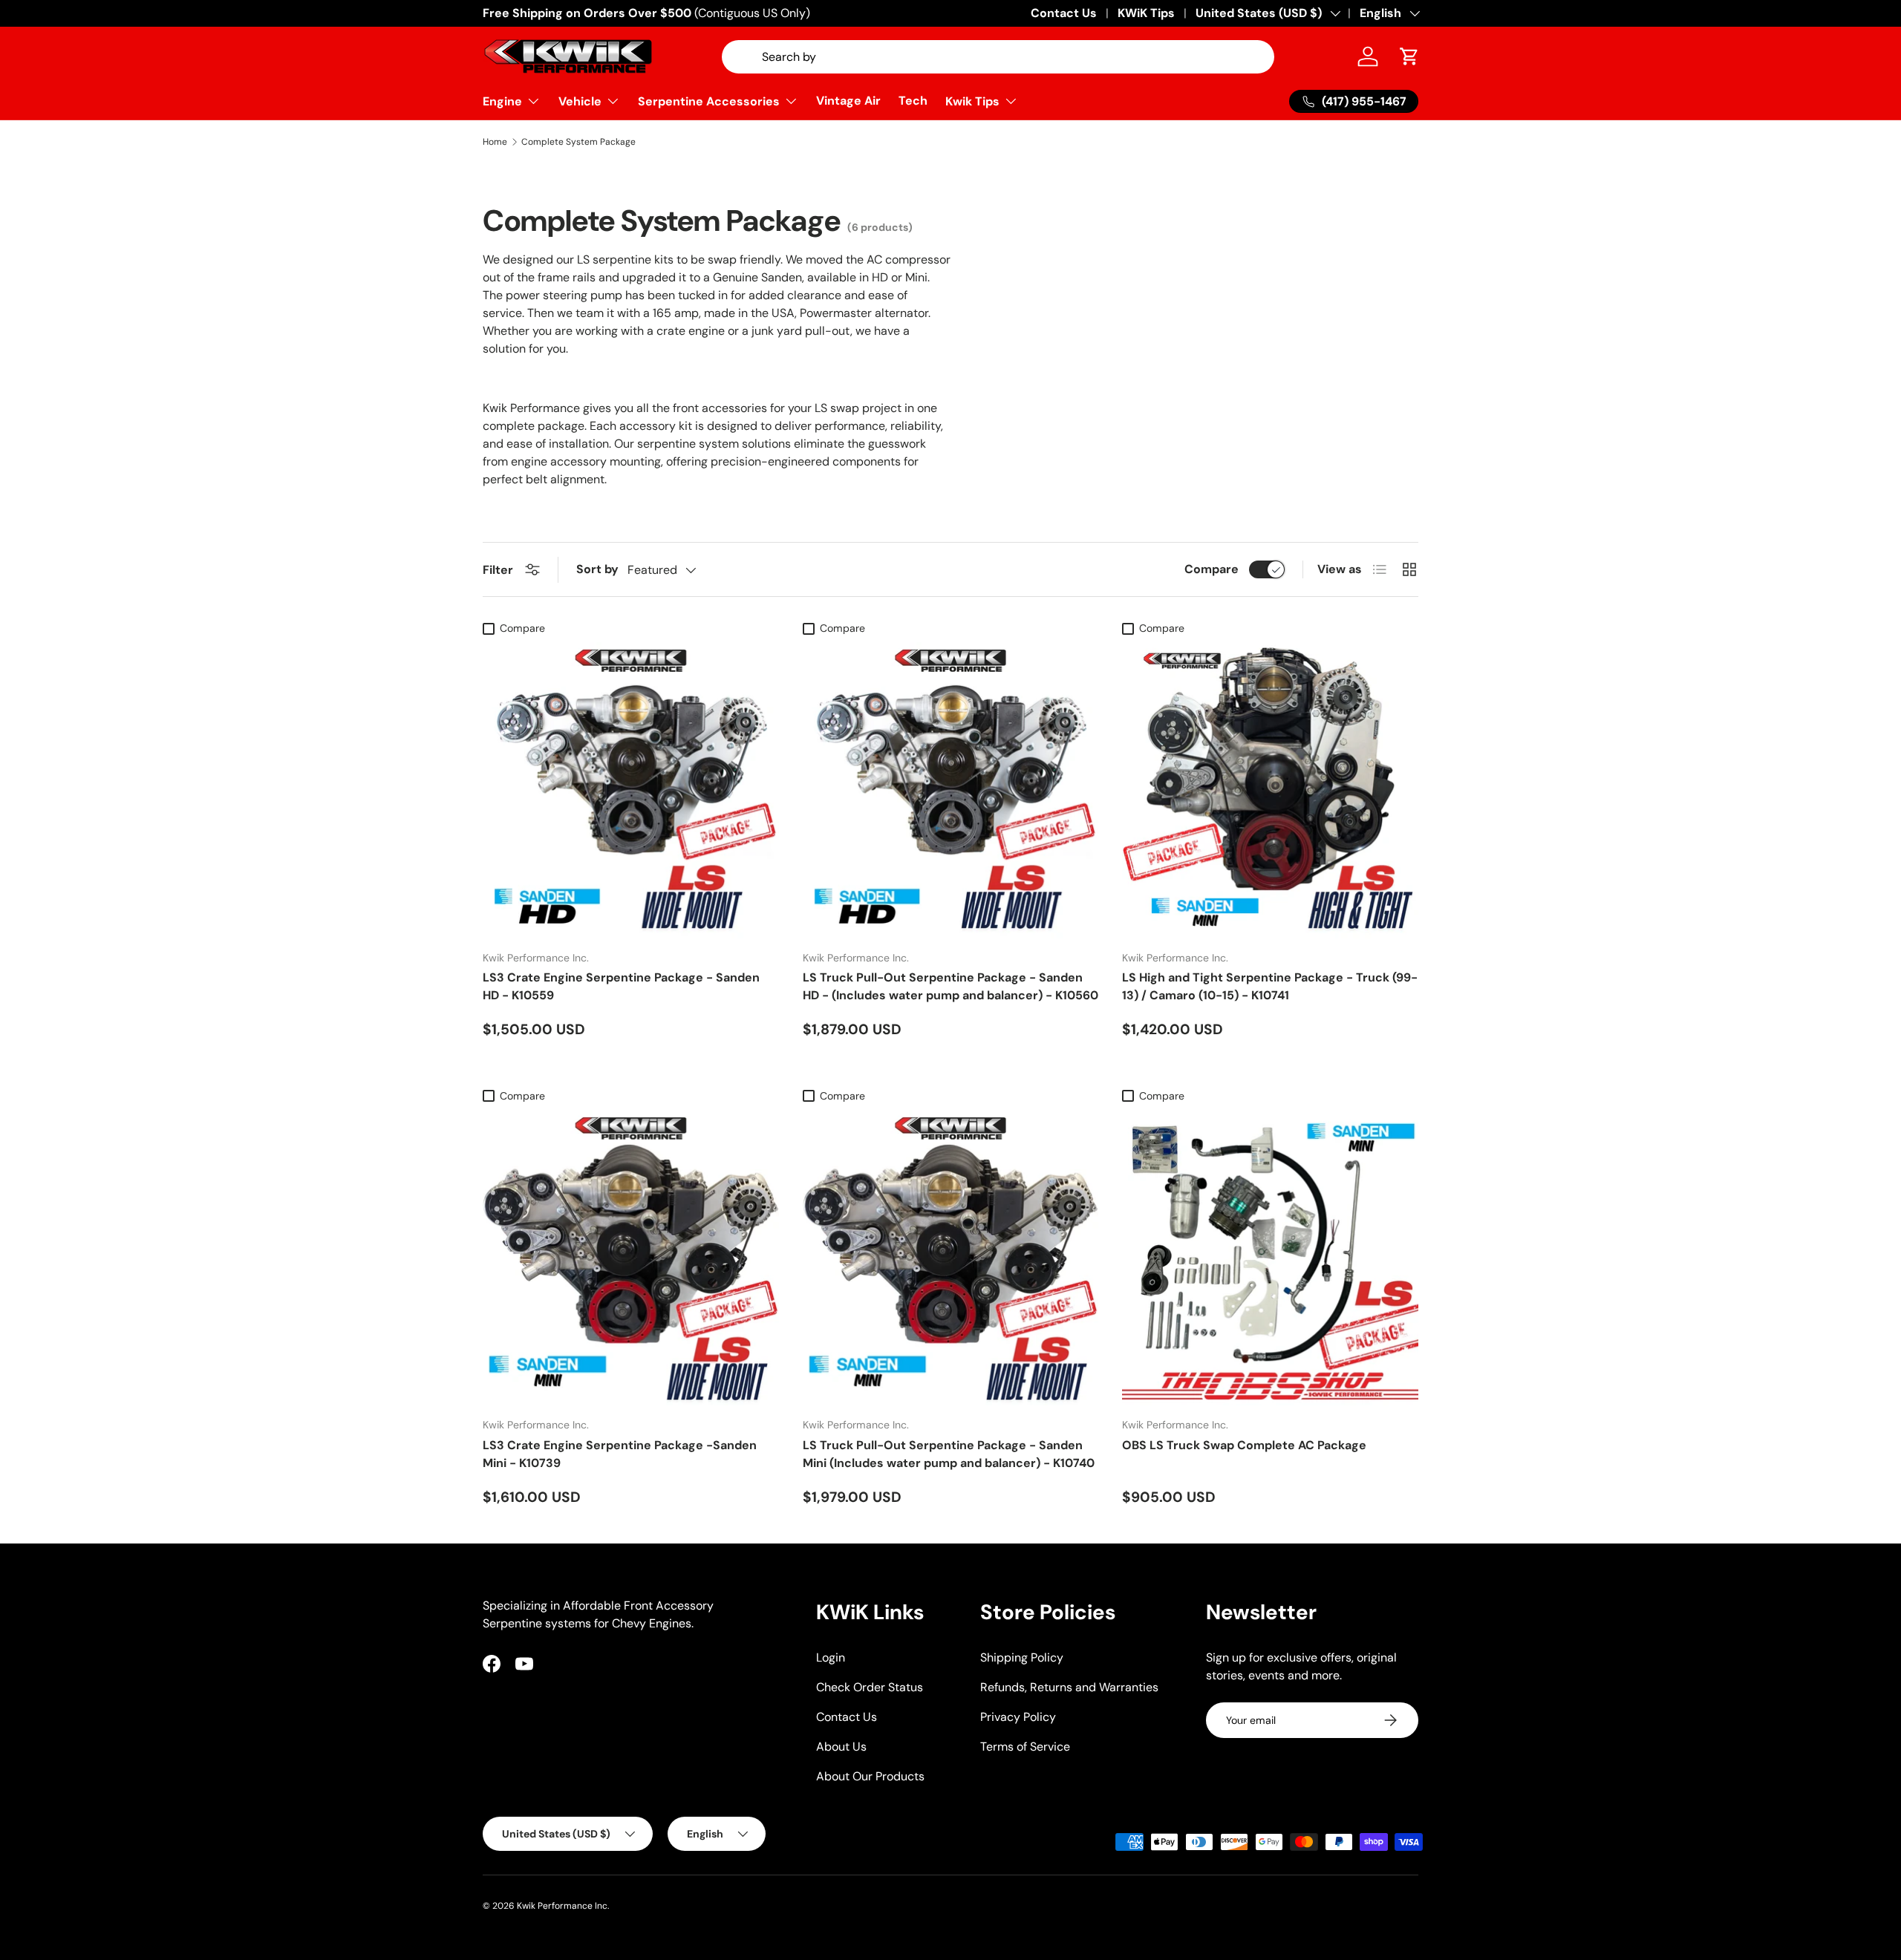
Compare (1212, 569)
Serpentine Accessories (709, 101)
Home (495, 142)
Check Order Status (870, 1687)
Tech (913, 101)
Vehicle (580, 101)
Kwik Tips (972, 101)
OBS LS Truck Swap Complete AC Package (1244, 1445)
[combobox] (998, 57)
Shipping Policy (1022, 1657)
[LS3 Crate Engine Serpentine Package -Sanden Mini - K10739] (631, 1258)
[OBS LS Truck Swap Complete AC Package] (1270, 1258)
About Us (841, 1747)
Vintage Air (848, 101)
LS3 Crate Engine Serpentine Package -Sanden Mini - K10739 (620, 1454)
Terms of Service (1025, 1747)
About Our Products (870, 1776)
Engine (502, 101)
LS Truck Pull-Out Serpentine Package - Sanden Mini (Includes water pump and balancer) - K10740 (949, 1454)
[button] (1409, 56)
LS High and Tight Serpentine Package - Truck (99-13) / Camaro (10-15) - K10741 (1270, 986)
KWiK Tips (1146, 13)
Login (831, 1657)
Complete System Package (578, 142)
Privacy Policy (1018, 1717)
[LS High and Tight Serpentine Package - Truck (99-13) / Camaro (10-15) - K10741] (1270, 790)
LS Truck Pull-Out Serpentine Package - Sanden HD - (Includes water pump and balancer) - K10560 (950, 986)
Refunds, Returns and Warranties (1069, 1687)
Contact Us (1064, 13)
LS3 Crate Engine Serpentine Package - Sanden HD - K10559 (621, 986)
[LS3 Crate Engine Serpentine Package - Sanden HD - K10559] (631, 790)
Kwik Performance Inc (562, 1906)
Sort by (597, 569)
